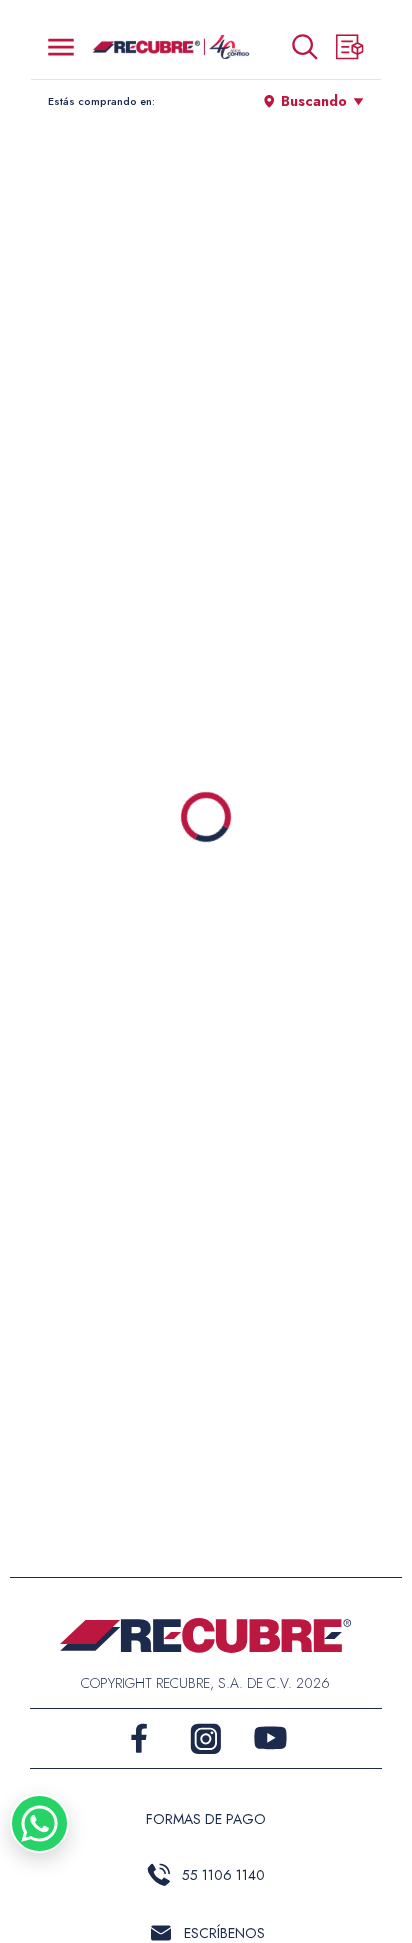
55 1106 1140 (223, 1875)
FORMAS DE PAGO (206, 1819)
